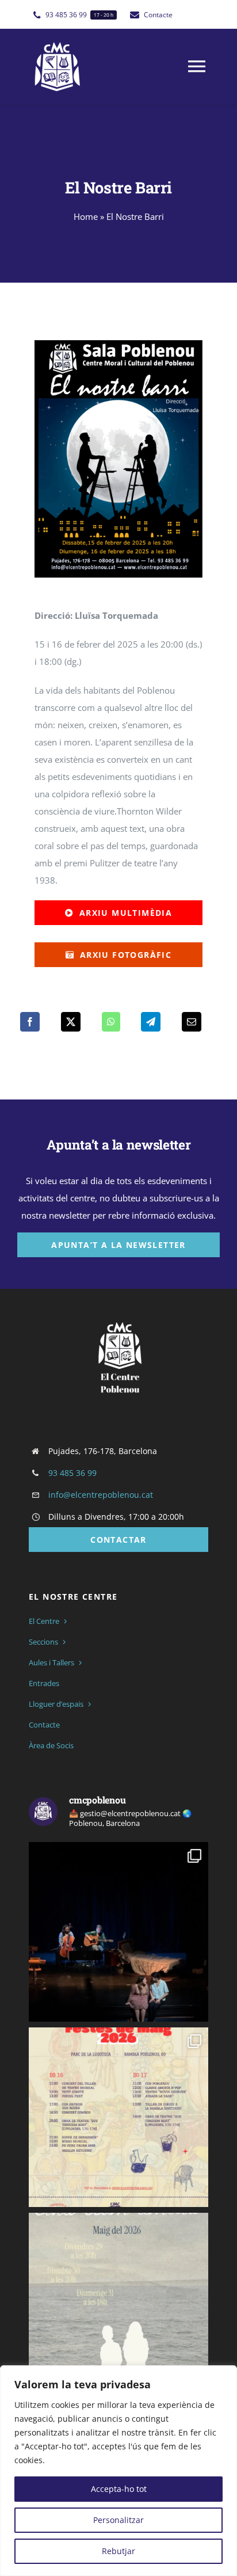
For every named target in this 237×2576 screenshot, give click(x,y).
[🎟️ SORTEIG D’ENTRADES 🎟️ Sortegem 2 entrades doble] (118, 1932)
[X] (71, 1022)
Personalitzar (118, 2520)
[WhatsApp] (111, 1022)
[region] (118, 2471)
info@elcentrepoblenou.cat (101, 1495)
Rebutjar (118, 2551)
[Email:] (192, 1022)
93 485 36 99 (72, 1473)
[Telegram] (151, 1022)
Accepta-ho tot (119, 2489)
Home (86, 216)
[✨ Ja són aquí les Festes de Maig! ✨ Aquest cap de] (118, 2117)
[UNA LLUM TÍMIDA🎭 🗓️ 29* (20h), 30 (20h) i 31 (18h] (118, 2303)
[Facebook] (30, 1022)
